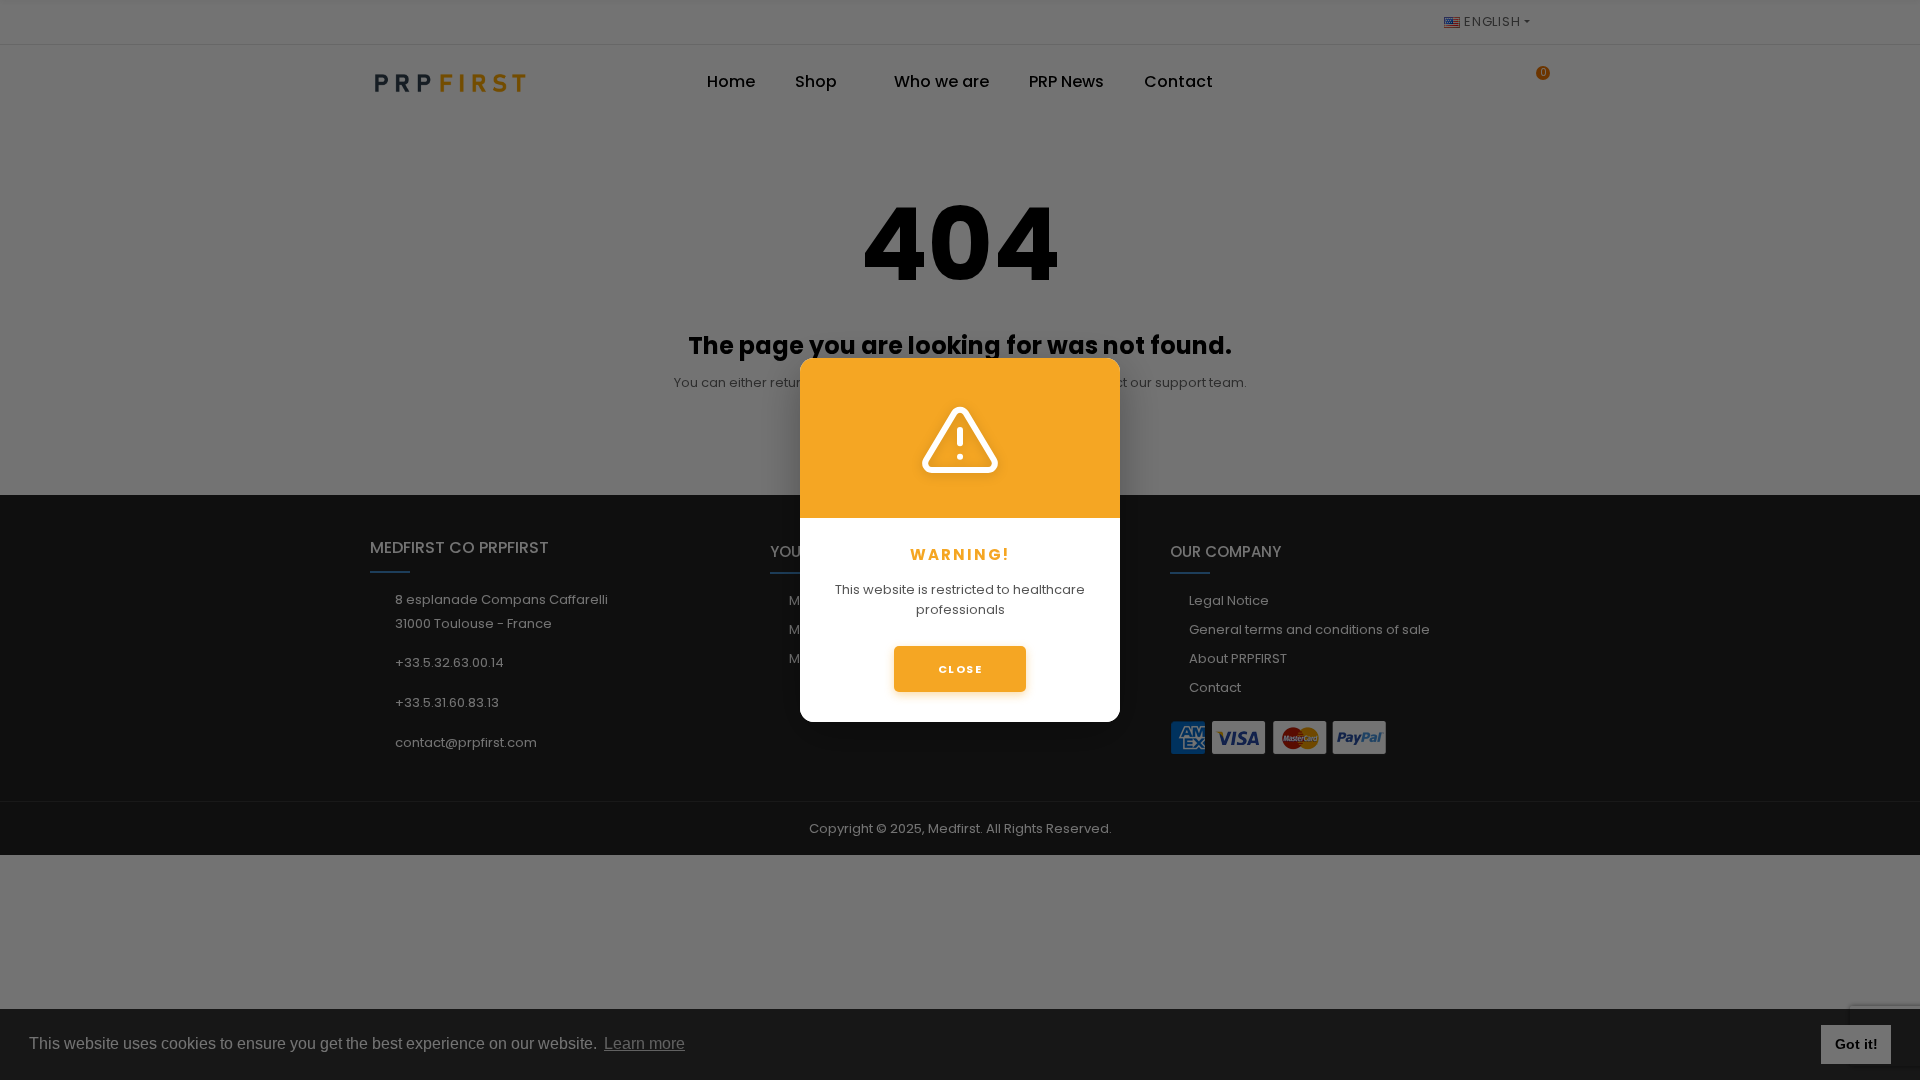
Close (960, 669)
